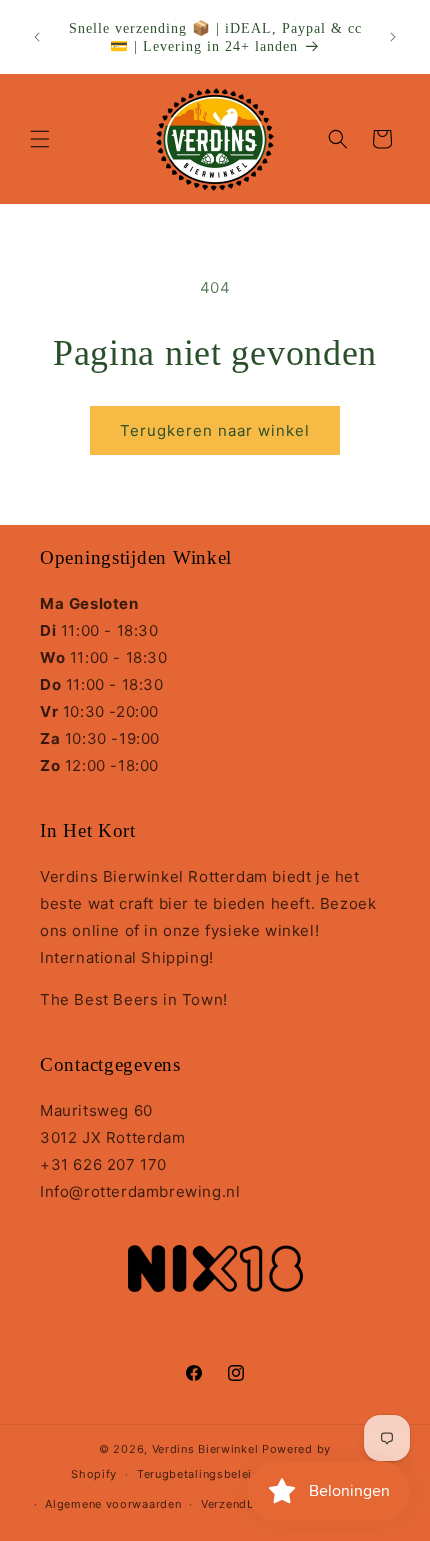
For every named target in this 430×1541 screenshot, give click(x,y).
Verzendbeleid (242, 1504)
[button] (40, 139)
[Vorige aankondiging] (37, 37)
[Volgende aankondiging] (393, 37)
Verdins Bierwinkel (205, 1449)
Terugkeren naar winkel (215, 430)
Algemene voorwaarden (113, 1504)
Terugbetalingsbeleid (198, 1474)
